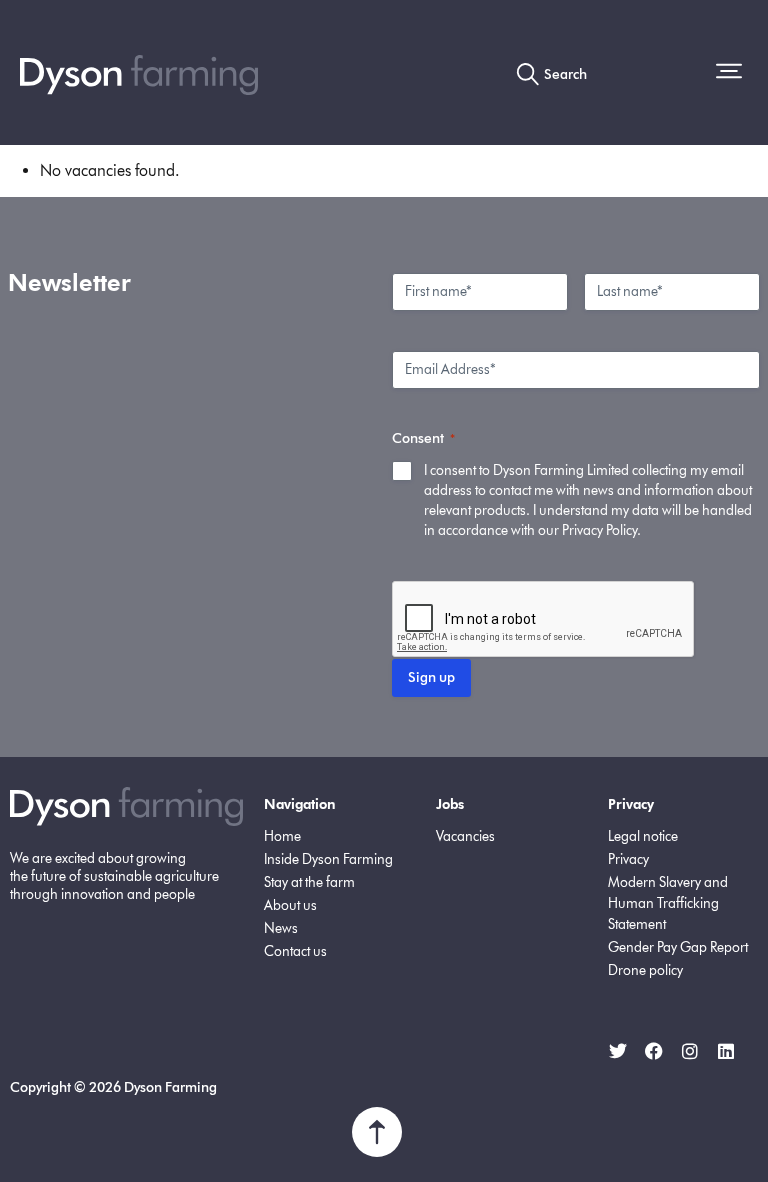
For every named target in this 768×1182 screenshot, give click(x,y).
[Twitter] (618, 1051)
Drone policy (645, 970)
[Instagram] (690, 1051)
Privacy (628, 859)
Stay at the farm (309, 882)
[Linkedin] (726, 1051)
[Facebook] (654, 1051)
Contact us (295, 951)
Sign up (431, 677)
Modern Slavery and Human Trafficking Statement (668, 903)
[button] (732, 73)
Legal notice (643, 836)
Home (282, 836)
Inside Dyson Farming (328, 859)
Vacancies (465, 836)
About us (290, 905)
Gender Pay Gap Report (678, 947)
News (281, 928)
